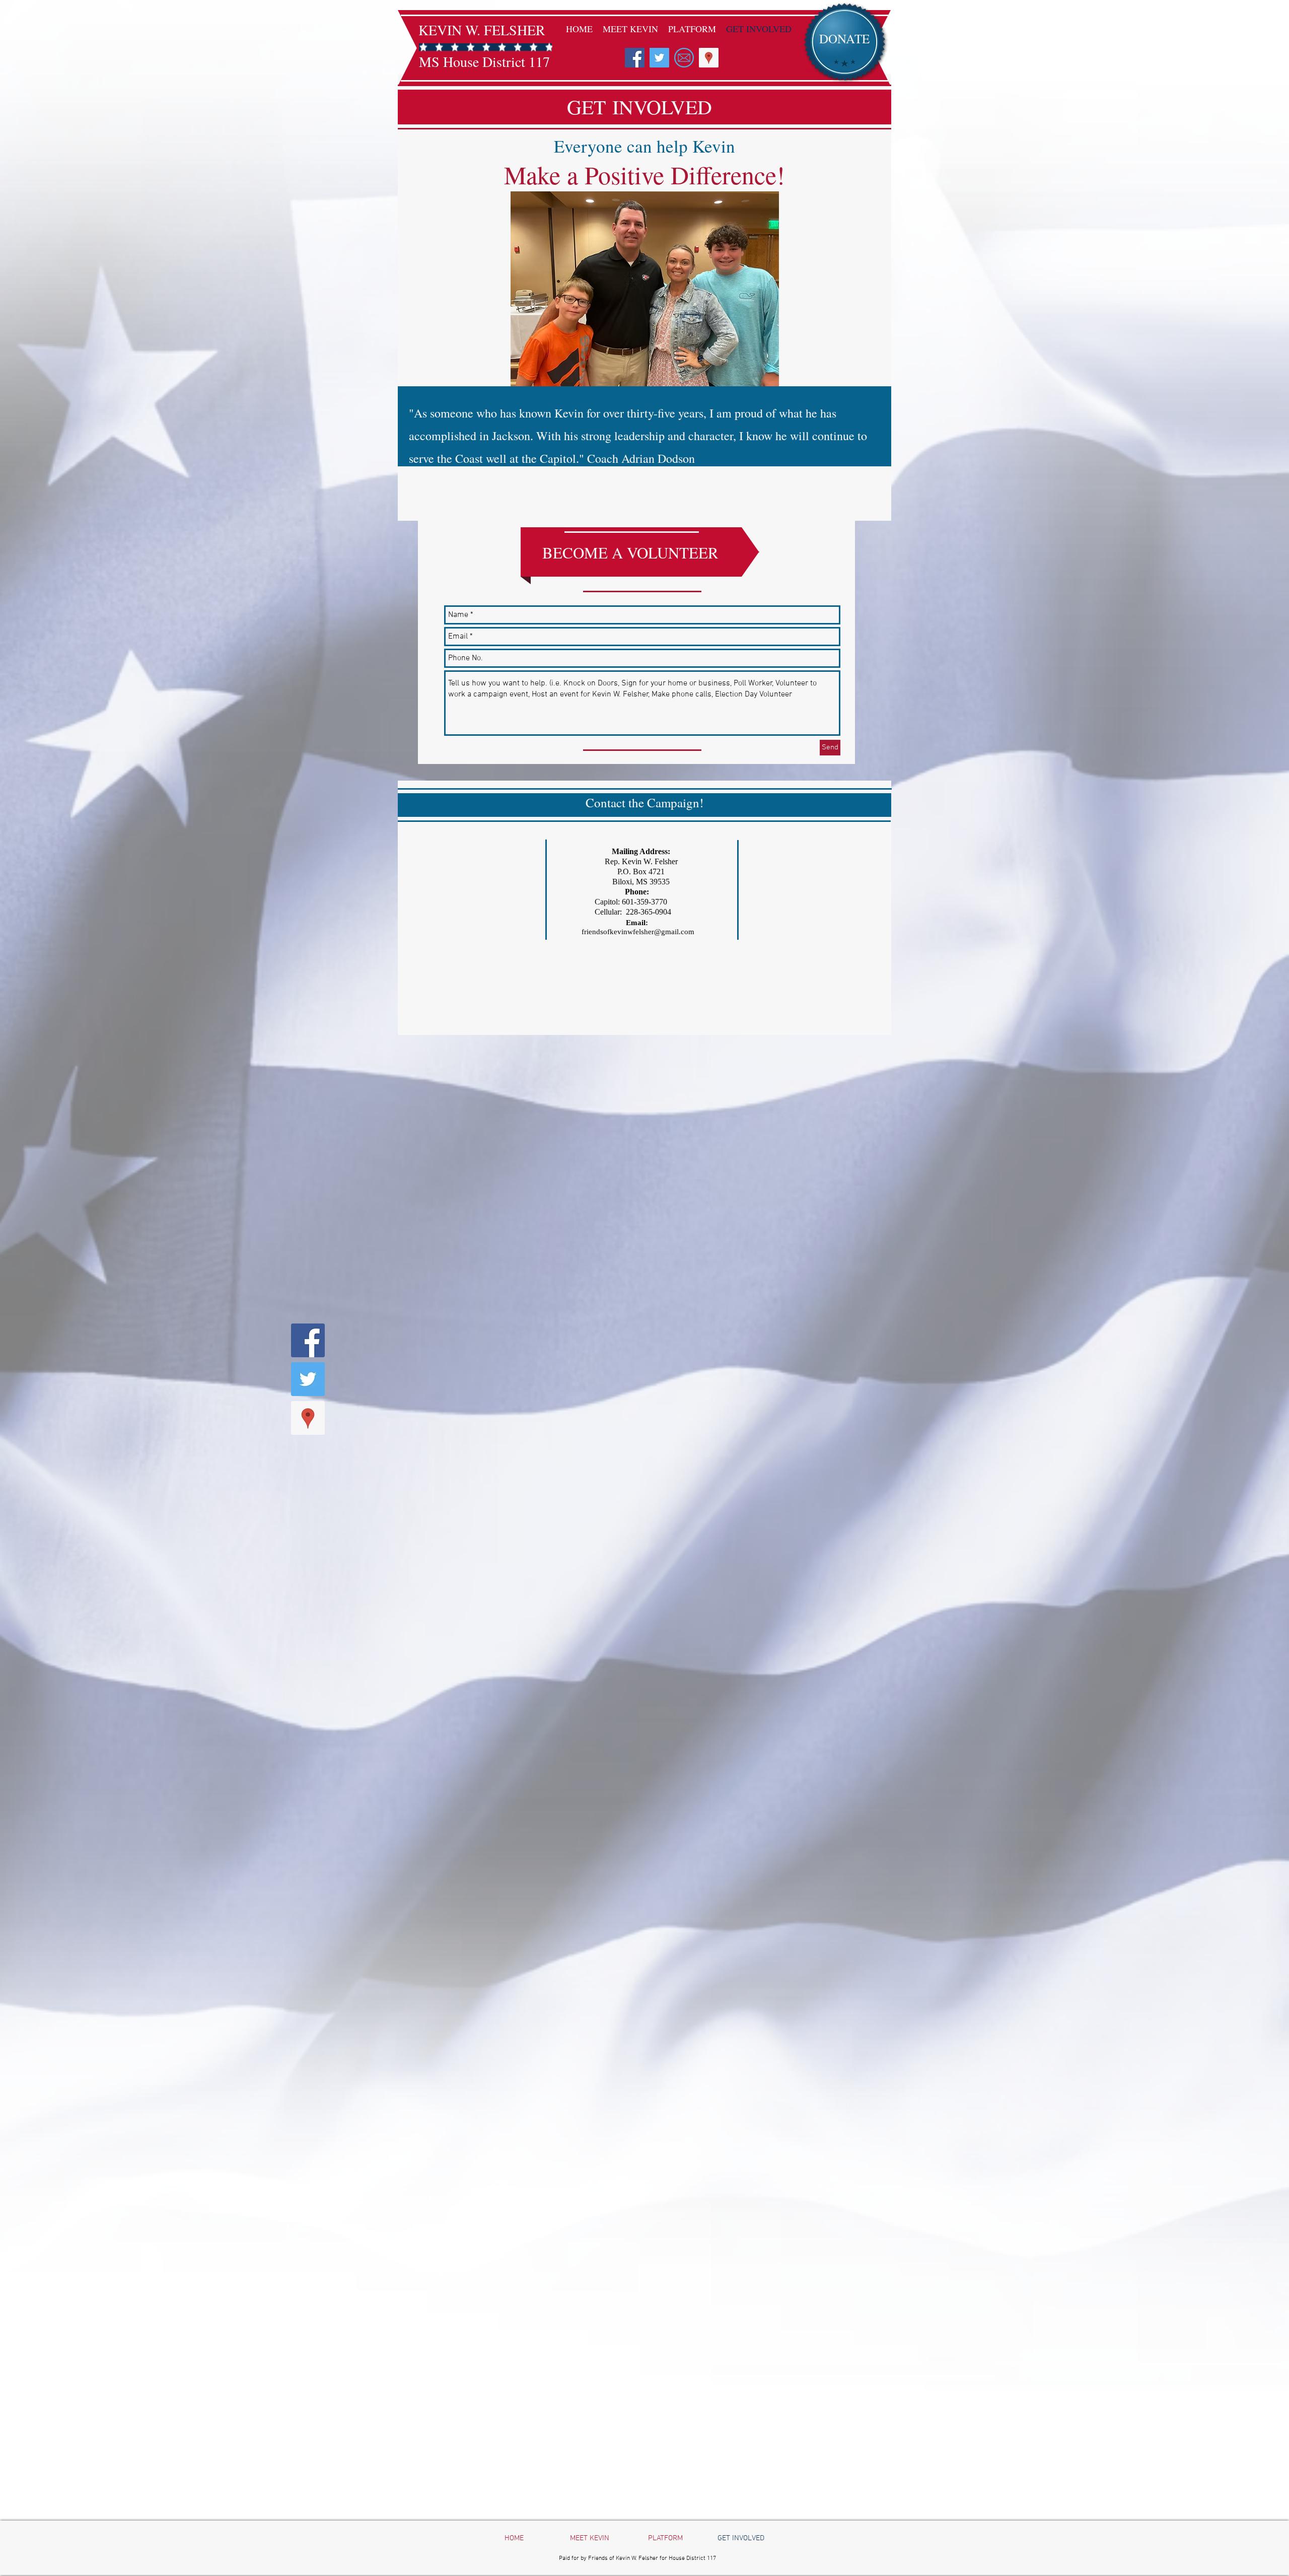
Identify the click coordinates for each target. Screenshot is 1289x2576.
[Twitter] (659, 58)
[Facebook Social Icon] (635, 58)
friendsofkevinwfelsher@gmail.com (638, 932)
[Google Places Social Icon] (709, 58)
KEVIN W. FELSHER (482, 30)
